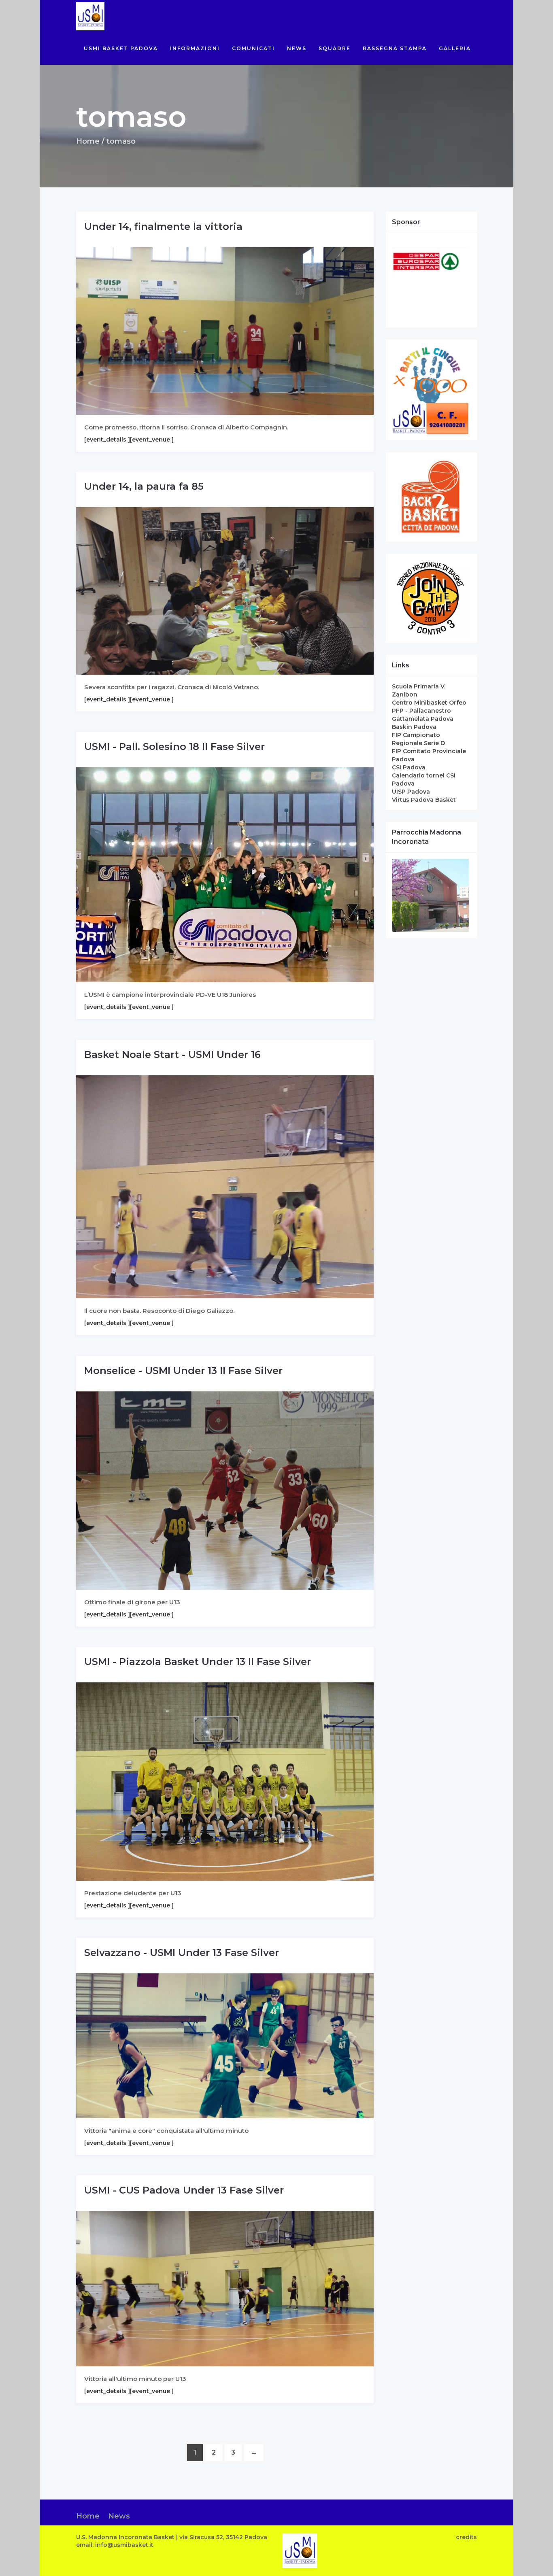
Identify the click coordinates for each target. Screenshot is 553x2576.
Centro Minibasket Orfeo (429, 703)
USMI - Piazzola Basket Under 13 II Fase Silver (198, 1662)
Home (88, 141)
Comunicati (253, 48)
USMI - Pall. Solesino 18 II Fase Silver (174, 746)
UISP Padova (411, 792)
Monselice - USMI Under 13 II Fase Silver (183, 1371)
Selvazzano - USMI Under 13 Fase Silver (182, 1953)
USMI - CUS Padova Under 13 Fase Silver (184, 2190)
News (297, 48)
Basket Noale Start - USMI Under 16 (172, 1054)
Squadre (335, 48)
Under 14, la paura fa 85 (144, 486)
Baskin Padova (414, 727)
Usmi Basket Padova (121, 48)
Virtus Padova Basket (424, 800)
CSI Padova (409, 767)
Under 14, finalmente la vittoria (163, 226)
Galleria (455, 48)
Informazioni (195, 48)
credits (466, 2537)
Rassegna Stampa (395, 48)
